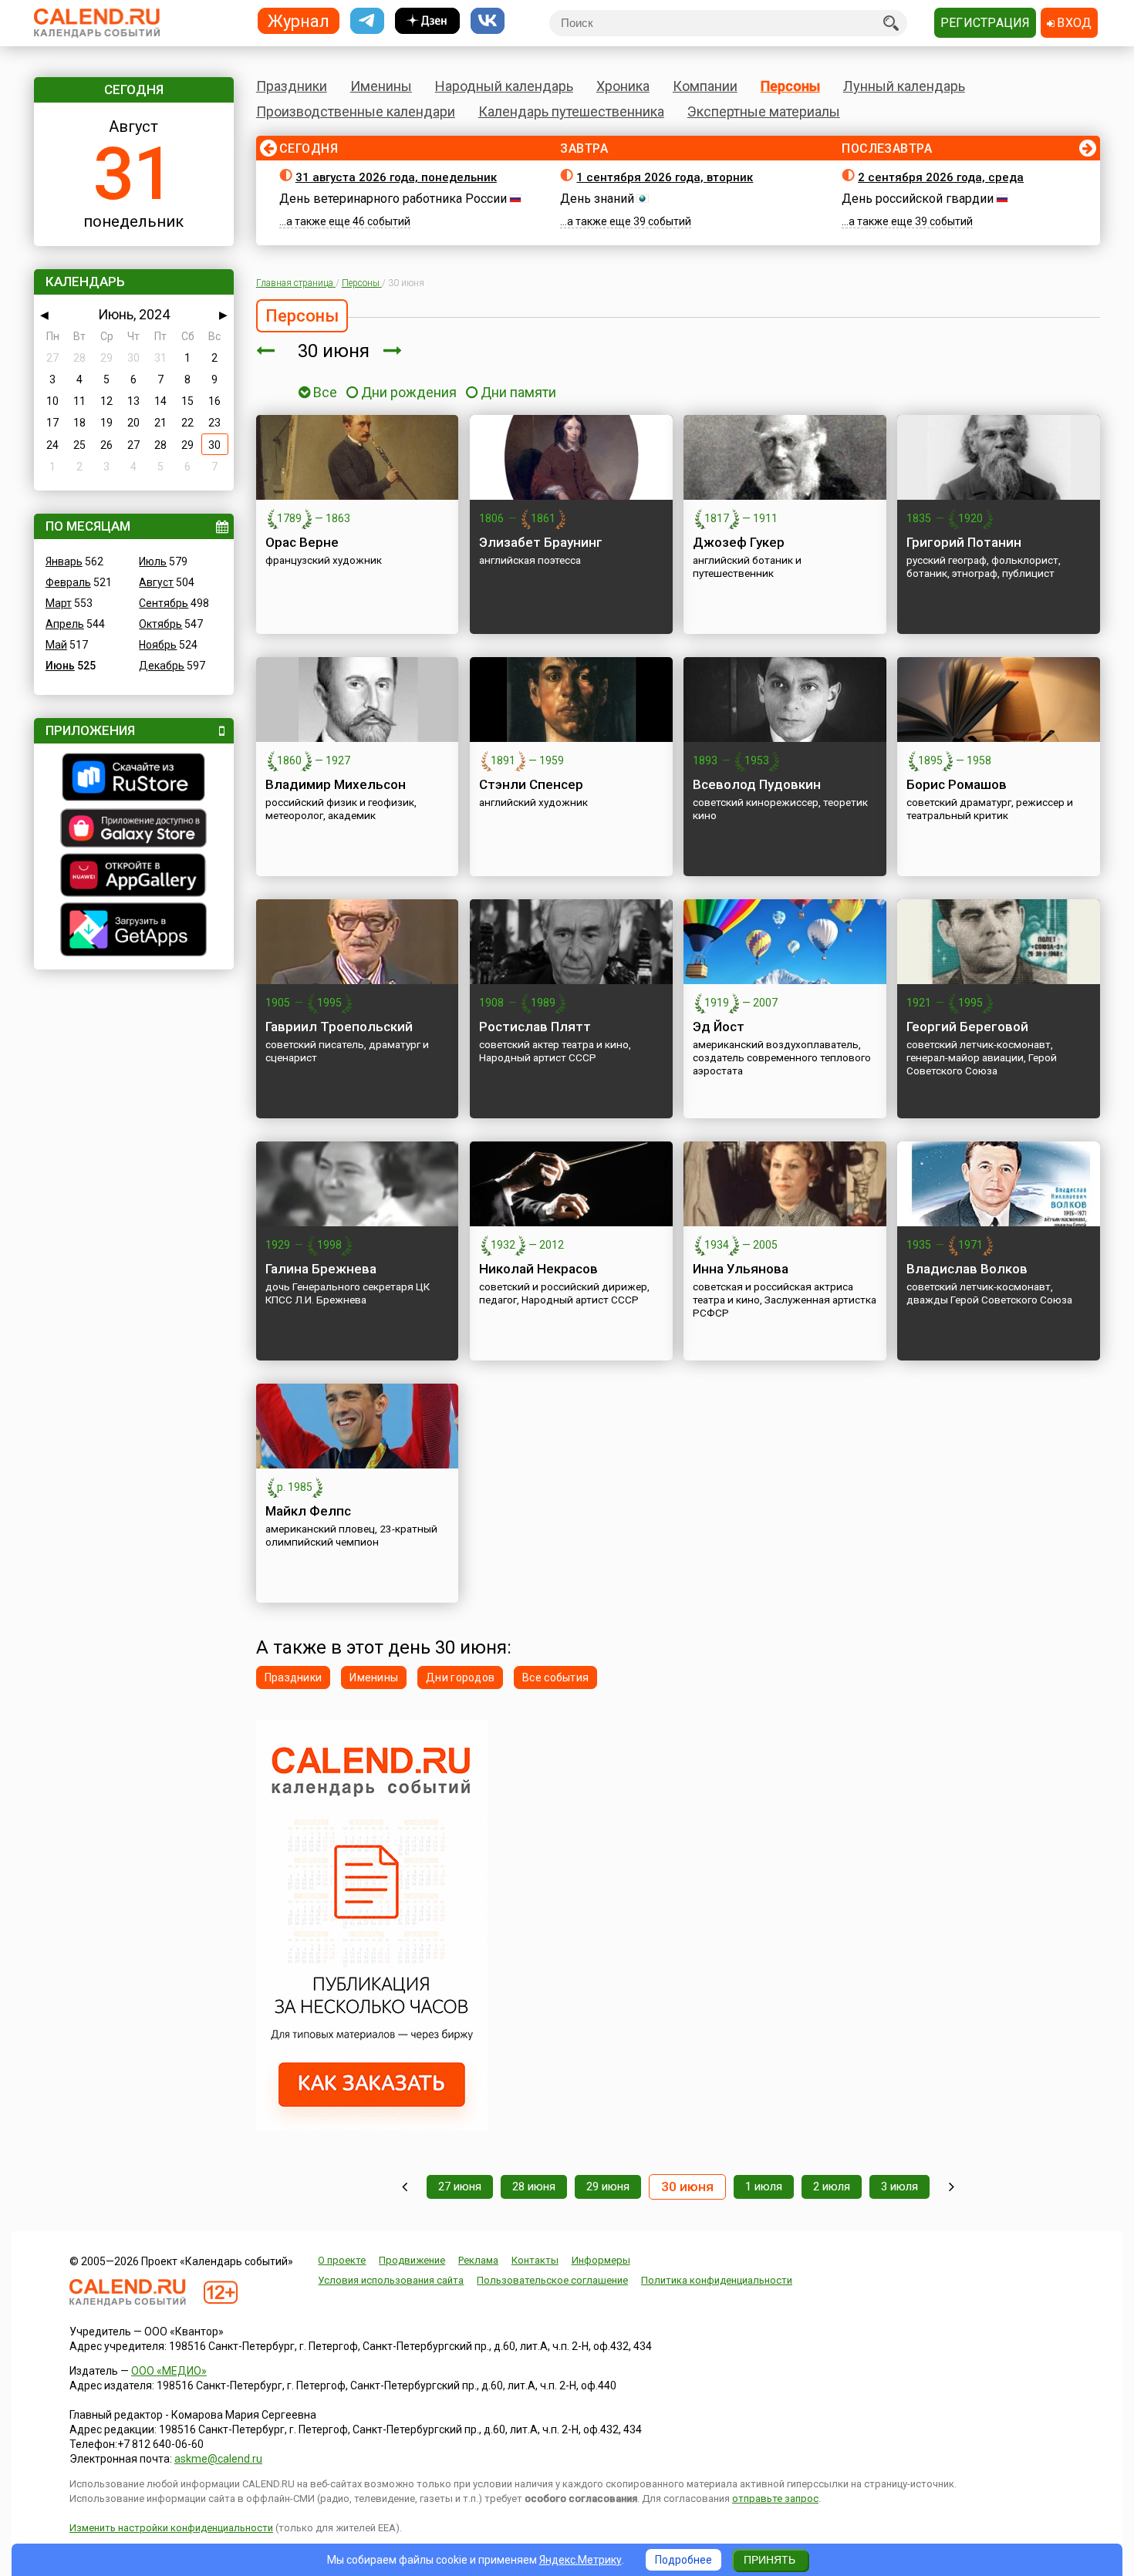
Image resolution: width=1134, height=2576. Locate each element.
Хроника (623, 86)
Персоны (790, 86)
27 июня (460, 2187)
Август (156, 582)
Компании (705, 86)
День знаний (597, 199)
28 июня (534, 2187)
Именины (381, 86)
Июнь (60, 666)
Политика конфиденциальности (717, 2280)
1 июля (764, 2187)
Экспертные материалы (764, 111)
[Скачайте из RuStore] (134, 779)
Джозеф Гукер (739, 542)
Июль (153, 561)
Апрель (65, 624)
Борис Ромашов (957, 784)
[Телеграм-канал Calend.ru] (367, 21)
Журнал (299, 20)
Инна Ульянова (741, 1269)
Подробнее (683, 2560)
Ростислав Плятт (535, 1027)
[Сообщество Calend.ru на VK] (488, 21)
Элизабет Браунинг (541, 542)
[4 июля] (952, 2187)
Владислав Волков (967, 1269)
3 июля (899, 2187)
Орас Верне (302, 542)
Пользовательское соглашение (552, 2280)
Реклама (478, 2260)
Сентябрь (164, 603)
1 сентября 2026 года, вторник (665, 177)
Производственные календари (356, 111)
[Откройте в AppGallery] (134, 877)
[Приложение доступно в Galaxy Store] (134, 830)
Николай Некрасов (538, 1269)
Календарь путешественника (571, 111)
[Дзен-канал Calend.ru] (427, 21)
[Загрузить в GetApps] (134, 931)
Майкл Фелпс (308, 1511)
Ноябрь (158, 645)
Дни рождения (409, 392)
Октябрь (160, 624)
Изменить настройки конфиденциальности (171, 2528)
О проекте (342, 2260)
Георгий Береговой (967, 1027)
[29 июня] (265, 351)
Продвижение (412, 2260)
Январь (64, 561)
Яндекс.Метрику (580, 2560)
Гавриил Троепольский (339, 1027)
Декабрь (162, 666)
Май (56, 645)
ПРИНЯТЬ (769, 2560)
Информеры (601, 2260)
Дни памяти (518, 392)
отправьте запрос (775, 2498)
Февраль (68, 582)
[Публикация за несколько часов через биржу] (372, 2127)
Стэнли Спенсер (531, 784)
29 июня (608, 2187)
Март (59, 603)
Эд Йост (719, 1027)
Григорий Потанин (964, 542)
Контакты (535, 2260)
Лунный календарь (904, 86)
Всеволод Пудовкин (757, 784)
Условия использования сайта (391, 2280)
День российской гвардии (918, 199)
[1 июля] (393, 351)
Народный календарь (504, 86)
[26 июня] (405, 2187)
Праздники (292, 86)
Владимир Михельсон (336, 784)
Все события (555, 1677)
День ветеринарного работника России (393, 199)
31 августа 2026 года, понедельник (396, 177)
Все (324, 392)
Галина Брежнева (321, 1269)
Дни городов (460, 1677)
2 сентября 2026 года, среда (941, 177)
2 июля (832, 2187)
